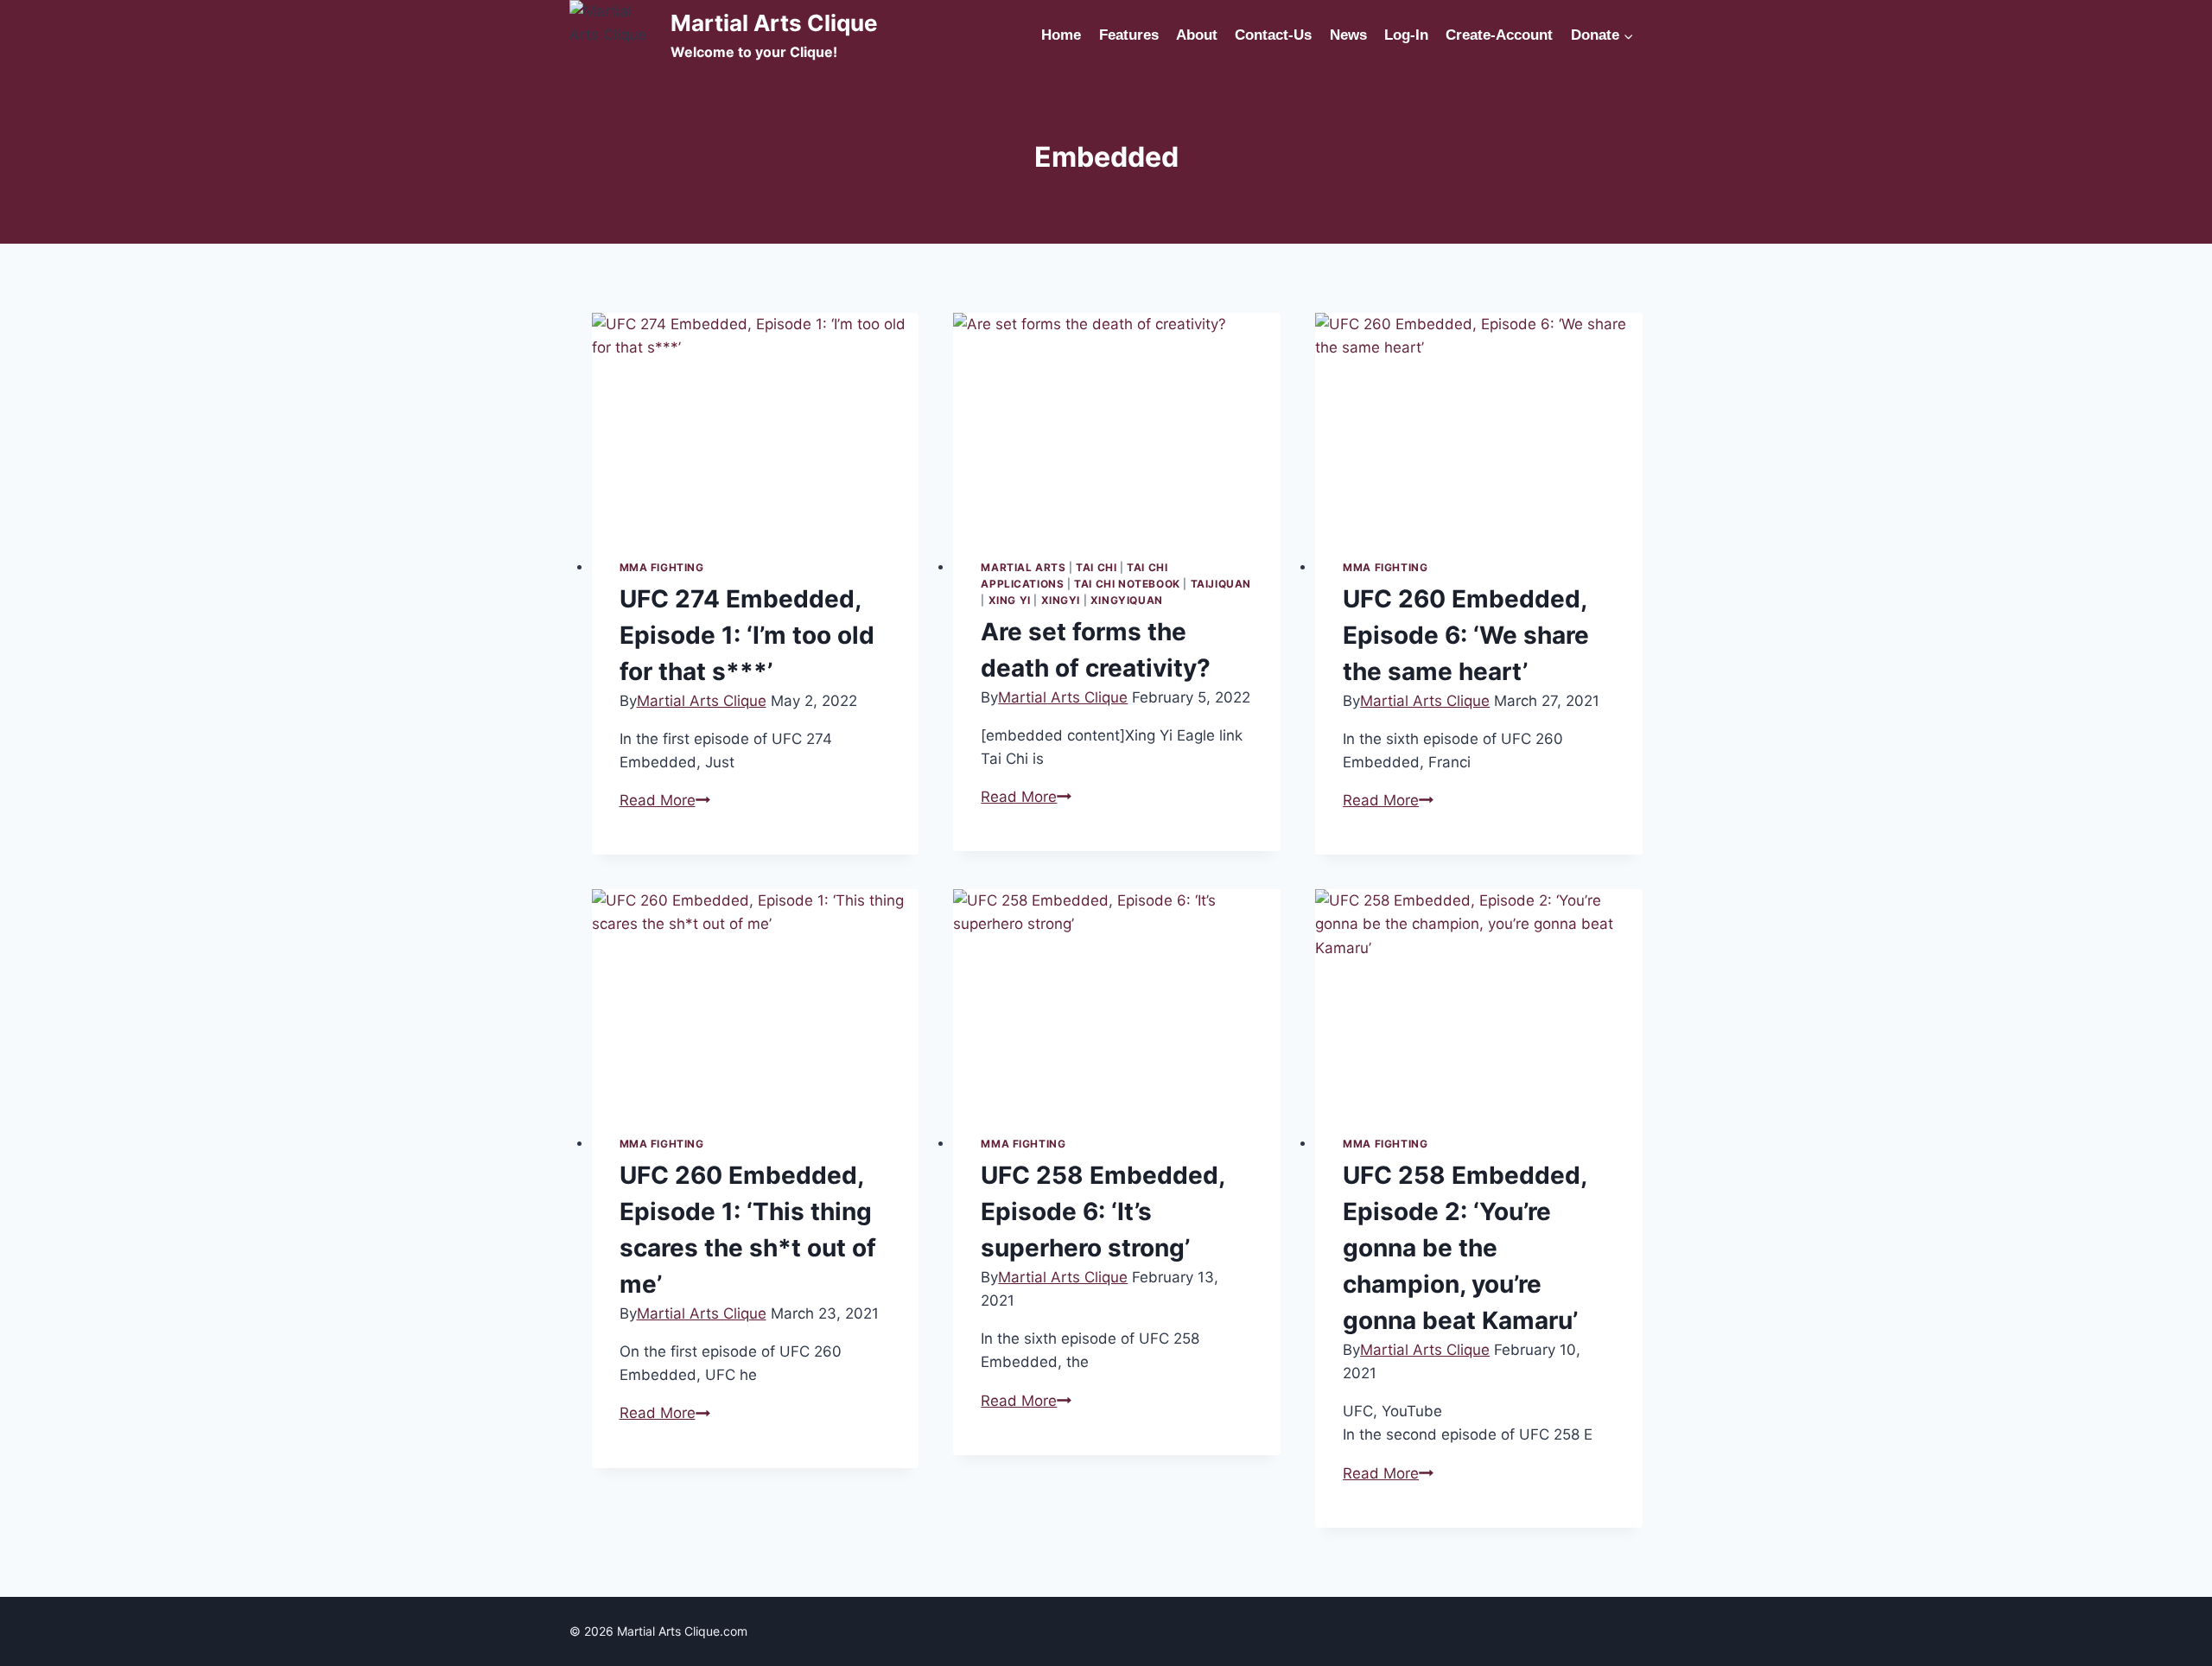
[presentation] (756, 422)
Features (1129, 35)
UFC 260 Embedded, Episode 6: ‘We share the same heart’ (1466, 635)
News (1348, 35)
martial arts (1023, 567)
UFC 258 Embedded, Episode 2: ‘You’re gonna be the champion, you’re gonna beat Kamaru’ (1465, 1248)
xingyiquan (1127, 600)
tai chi (1096, 567)
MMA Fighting (662, 567)
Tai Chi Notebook (1127, 584)
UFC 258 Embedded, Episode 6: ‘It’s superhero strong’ (1103, 1211)
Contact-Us (1273, 35)
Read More (665, 800)
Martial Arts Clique (702, 701)
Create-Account (1499, 35)
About (1197, 35)
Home (1061, 35)
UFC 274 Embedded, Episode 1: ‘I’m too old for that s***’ (747, 635)
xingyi (1061, 600)
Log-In (1406, 35)
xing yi (1010, 600)
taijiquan (1221, 584)
